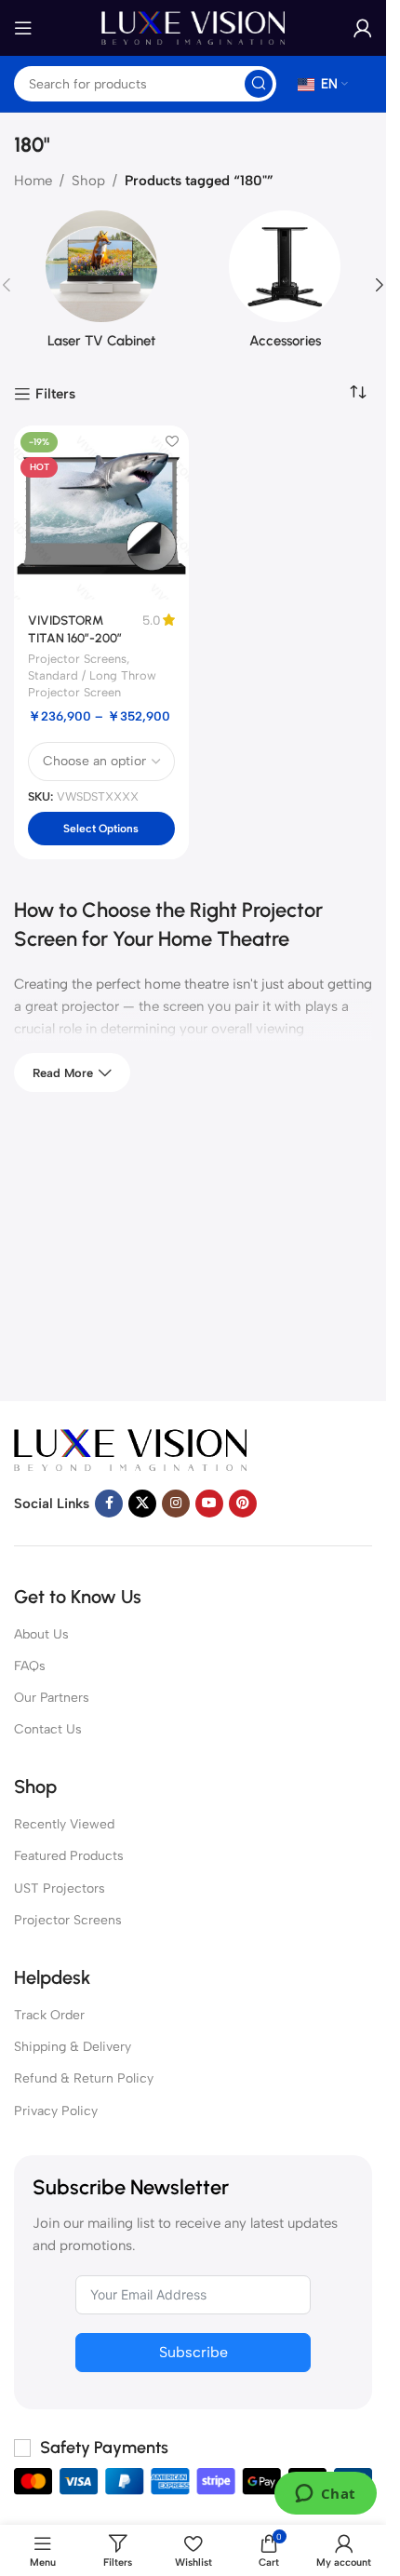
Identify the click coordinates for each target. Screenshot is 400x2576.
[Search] (259, 84)
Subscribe (193, 2352)
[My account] (363, 28)
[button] (380, 285)
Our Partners (52, 1698)
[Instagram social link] (176, 1504)
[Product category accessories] (286, 285)
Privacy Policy (56, 2111)
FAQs (30, 1666)
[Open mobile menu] (23, 28)
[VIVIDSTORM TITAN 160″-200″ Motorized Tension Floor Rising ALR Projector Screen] (101, 513)
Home (33, 181)
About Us (41, 1634)
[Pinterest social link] (243, 1504)
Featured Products (69, 1856)
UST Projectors (60, 1888)
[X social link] (142, 1504)
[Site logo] (193, 27)
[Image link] (130, 1449)
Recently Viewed (64, 1824)
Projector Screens (77, 659)
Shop (88, 181)
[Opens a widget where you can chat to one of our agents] (325, 2495)
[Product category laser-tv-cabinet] (101, 285)
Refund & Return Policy (84, 2078)
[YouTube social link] (209, 1504)
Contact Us (48, 1729)
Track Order (49, 2015)
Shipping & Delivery (73, 2047)
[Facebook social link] (109, 1504)
